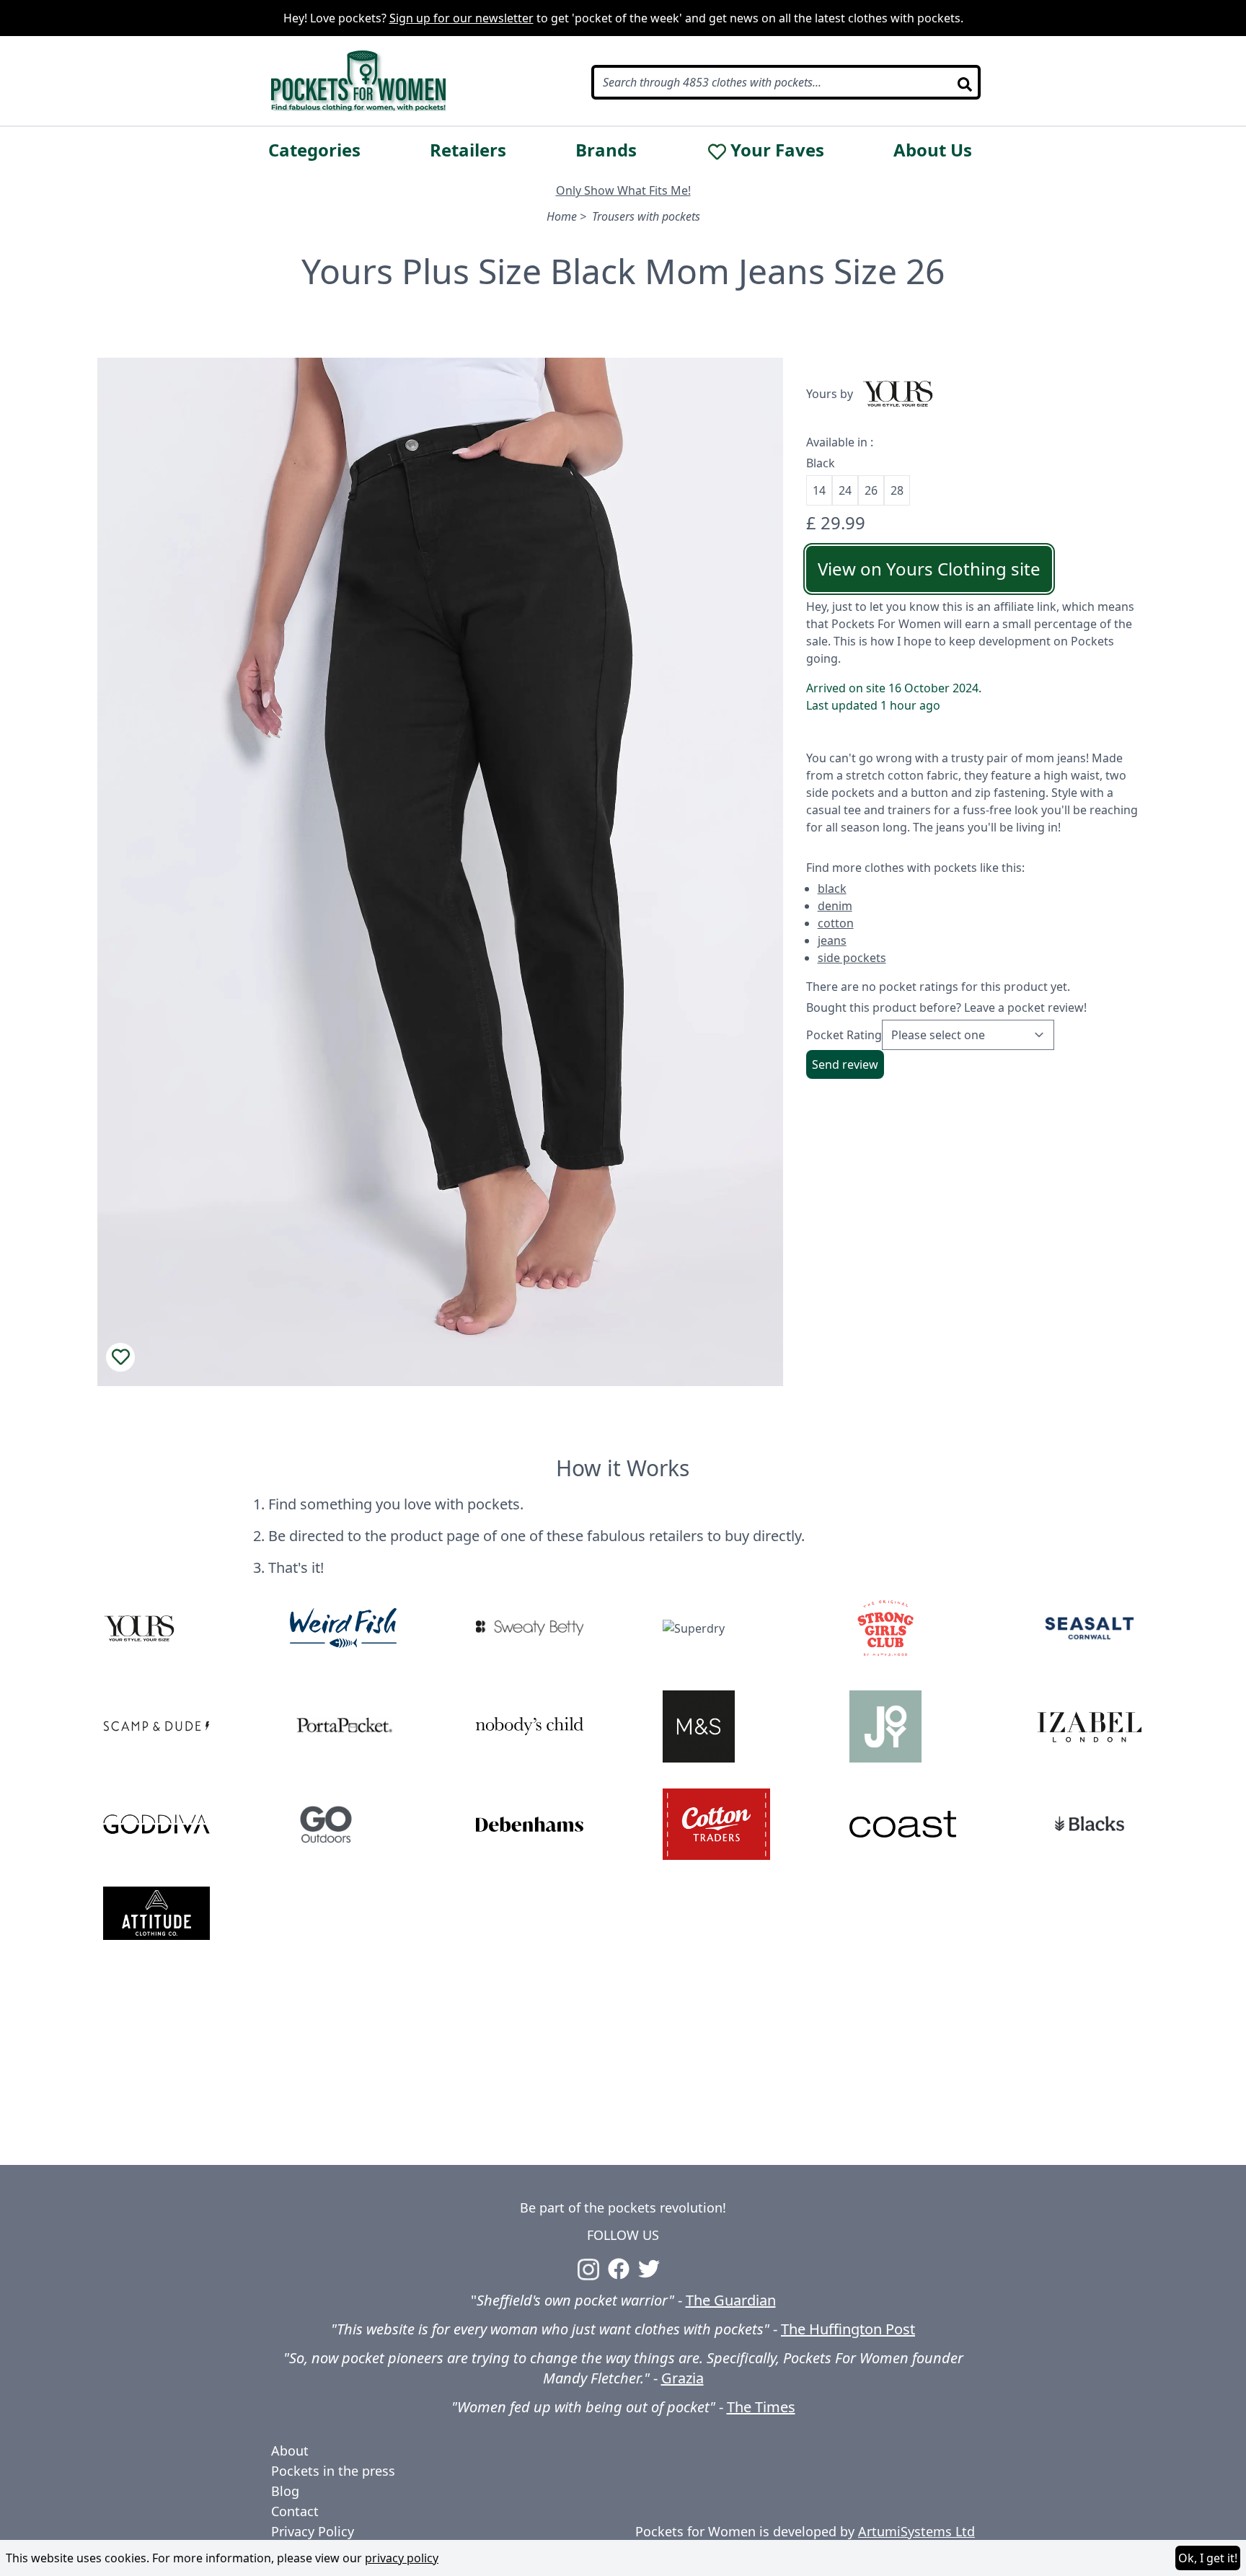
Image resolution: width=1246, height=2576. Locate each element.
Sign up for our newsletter (461, 18)
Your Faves (777, 150)
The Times (761, 2407)
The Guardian (731, 2300)
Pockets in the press (333, 2471)
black (832, 888)
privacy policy (402, 2558)
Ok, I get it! (1208, 2558)
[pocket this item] (120, 1357)
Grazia (682, 2378)
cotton (836, 923)
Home (562, 216)
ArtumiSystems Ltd (916, 2531)
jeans (832, 940)
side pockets (852, 958)
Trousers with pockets (646, 216)
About (290, 2451)
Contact (295, 2511)
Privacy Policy (313, 2531)
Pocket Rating (844, 1035)
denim (835, 906)
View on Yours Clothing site (929, 569)
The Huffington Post (848, 2329)
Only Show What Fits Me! (623, 190)
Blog (285, 2491)
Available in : (840, 442)
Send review (845, 1064)
